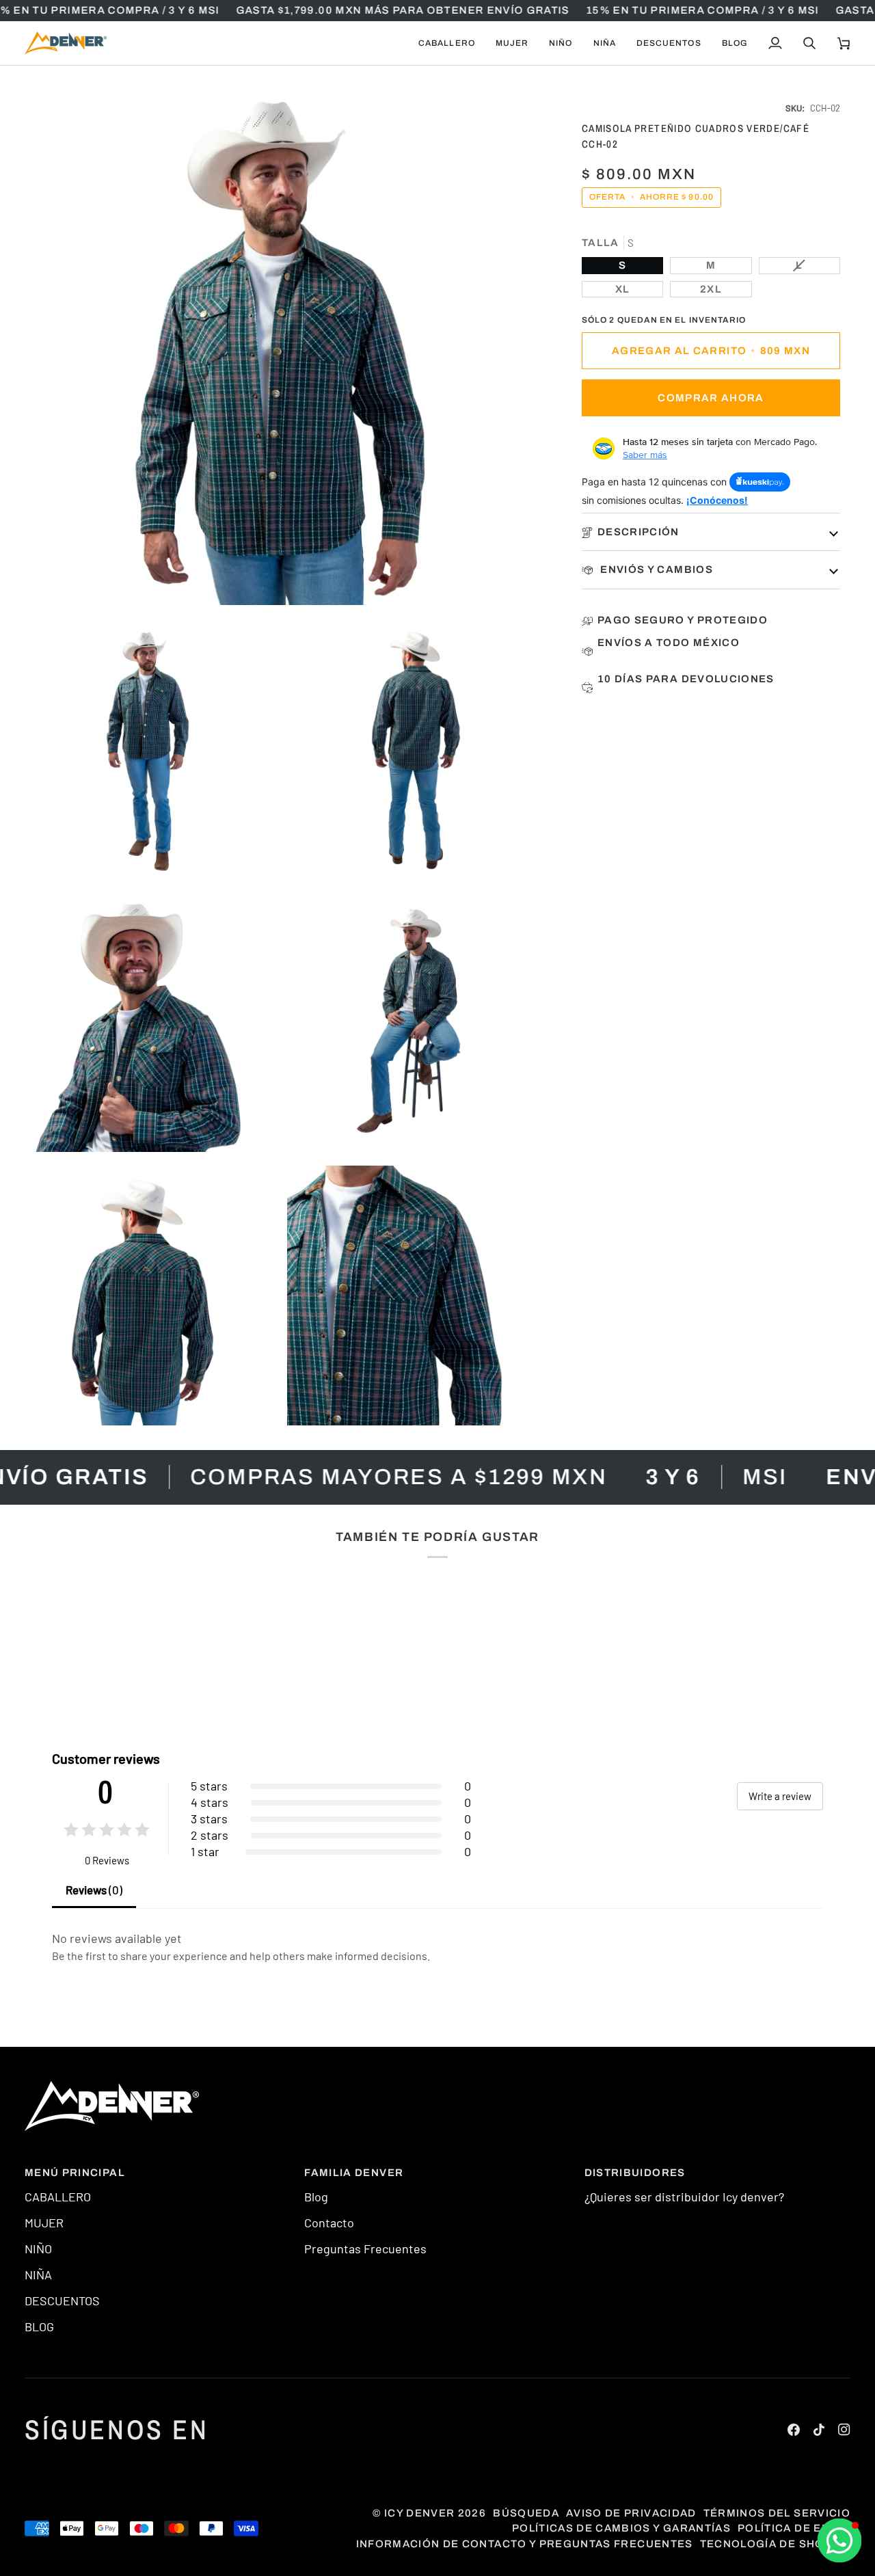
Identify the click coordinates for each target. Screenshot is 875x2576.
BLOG (39, 2326)
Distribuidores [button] (635, 2173)
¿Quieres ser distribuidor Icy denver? (684, 2197)
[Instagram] (844, 2430)
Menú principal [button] (75, 2173)
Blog (316, 2197)
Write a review (780, 1796)
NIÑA (38, 2275)
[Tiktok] (819, 2430)
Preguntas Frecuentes (365, 2249)
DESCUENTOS (62, 2300)
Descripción (638, 532)
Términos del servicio (777, 2513)
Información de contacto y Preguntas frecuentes (525, 2544)
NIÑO (38, 2249)
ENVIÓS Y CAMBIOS (655, 569)
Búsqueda (526, 2513)
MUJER (44, 2223)
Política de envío (794, 2528)
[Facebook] (794, 2430)
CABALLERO (58, 2197)
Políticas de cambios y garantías (621, 2528)
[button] (447, 43)
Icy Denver (420, 2513)
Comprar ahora (711, 398)
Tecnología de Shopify (775, 2544)
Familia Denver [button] (354, 2173)
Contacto (329, 2223)
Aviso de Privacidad (631, 2513)
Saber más (645, 455)
